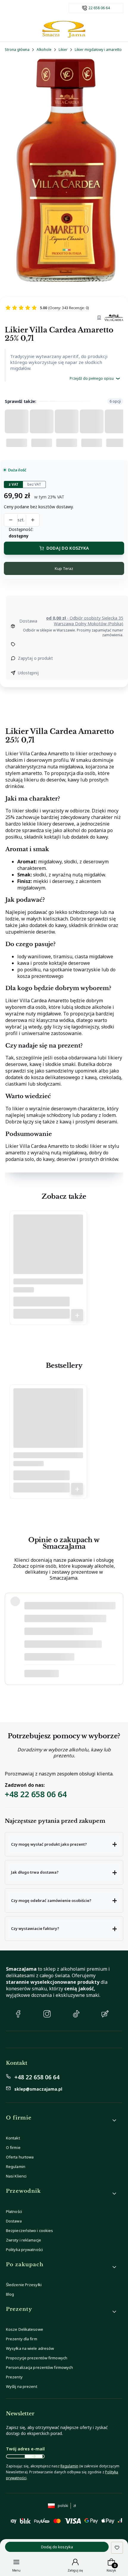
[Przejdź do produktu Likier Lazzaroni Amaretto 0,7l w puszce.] (48, 1252)
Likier (63, 50)
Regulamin (16, 2167)
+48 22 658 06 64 (36, 1794)
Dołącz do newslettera (34, 2456)
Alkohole (44, 50)
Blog (10, 2294)
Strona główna (17, 50)
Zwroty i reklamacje (24, 2240)
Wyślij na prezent (22, 2386)
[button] (64, 1844)
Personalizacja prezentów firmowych (39, 2367)
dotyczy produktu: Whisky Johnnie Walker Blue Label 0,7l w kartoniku (68, 1674)
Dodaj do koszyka (68, 548)
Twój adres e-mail (25, 2449)
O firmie (13, 2147)
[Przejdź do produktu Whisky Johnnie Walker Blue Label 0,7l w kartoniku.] (48, 1425)
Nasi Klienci (16, 2176)
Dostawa (14, 2221)
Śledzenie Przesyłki (24, 2285)
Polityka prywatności (24, 2250)
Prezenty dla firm (22, 2339)
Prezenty (14, 2377)
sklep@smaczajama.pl (38, 2089)
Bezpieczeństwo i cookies (29, 2230)
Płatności (14, 2211)
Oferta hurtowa (20, 2157)
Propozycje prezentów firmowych (37, 2358)
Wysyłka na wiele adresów (30, 2348)
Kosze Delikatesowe (25, 2329)
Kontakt (13, 2138)
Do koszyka (77, 1315)
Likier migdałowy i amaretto (98, 50)
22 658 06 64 (99, 8)
